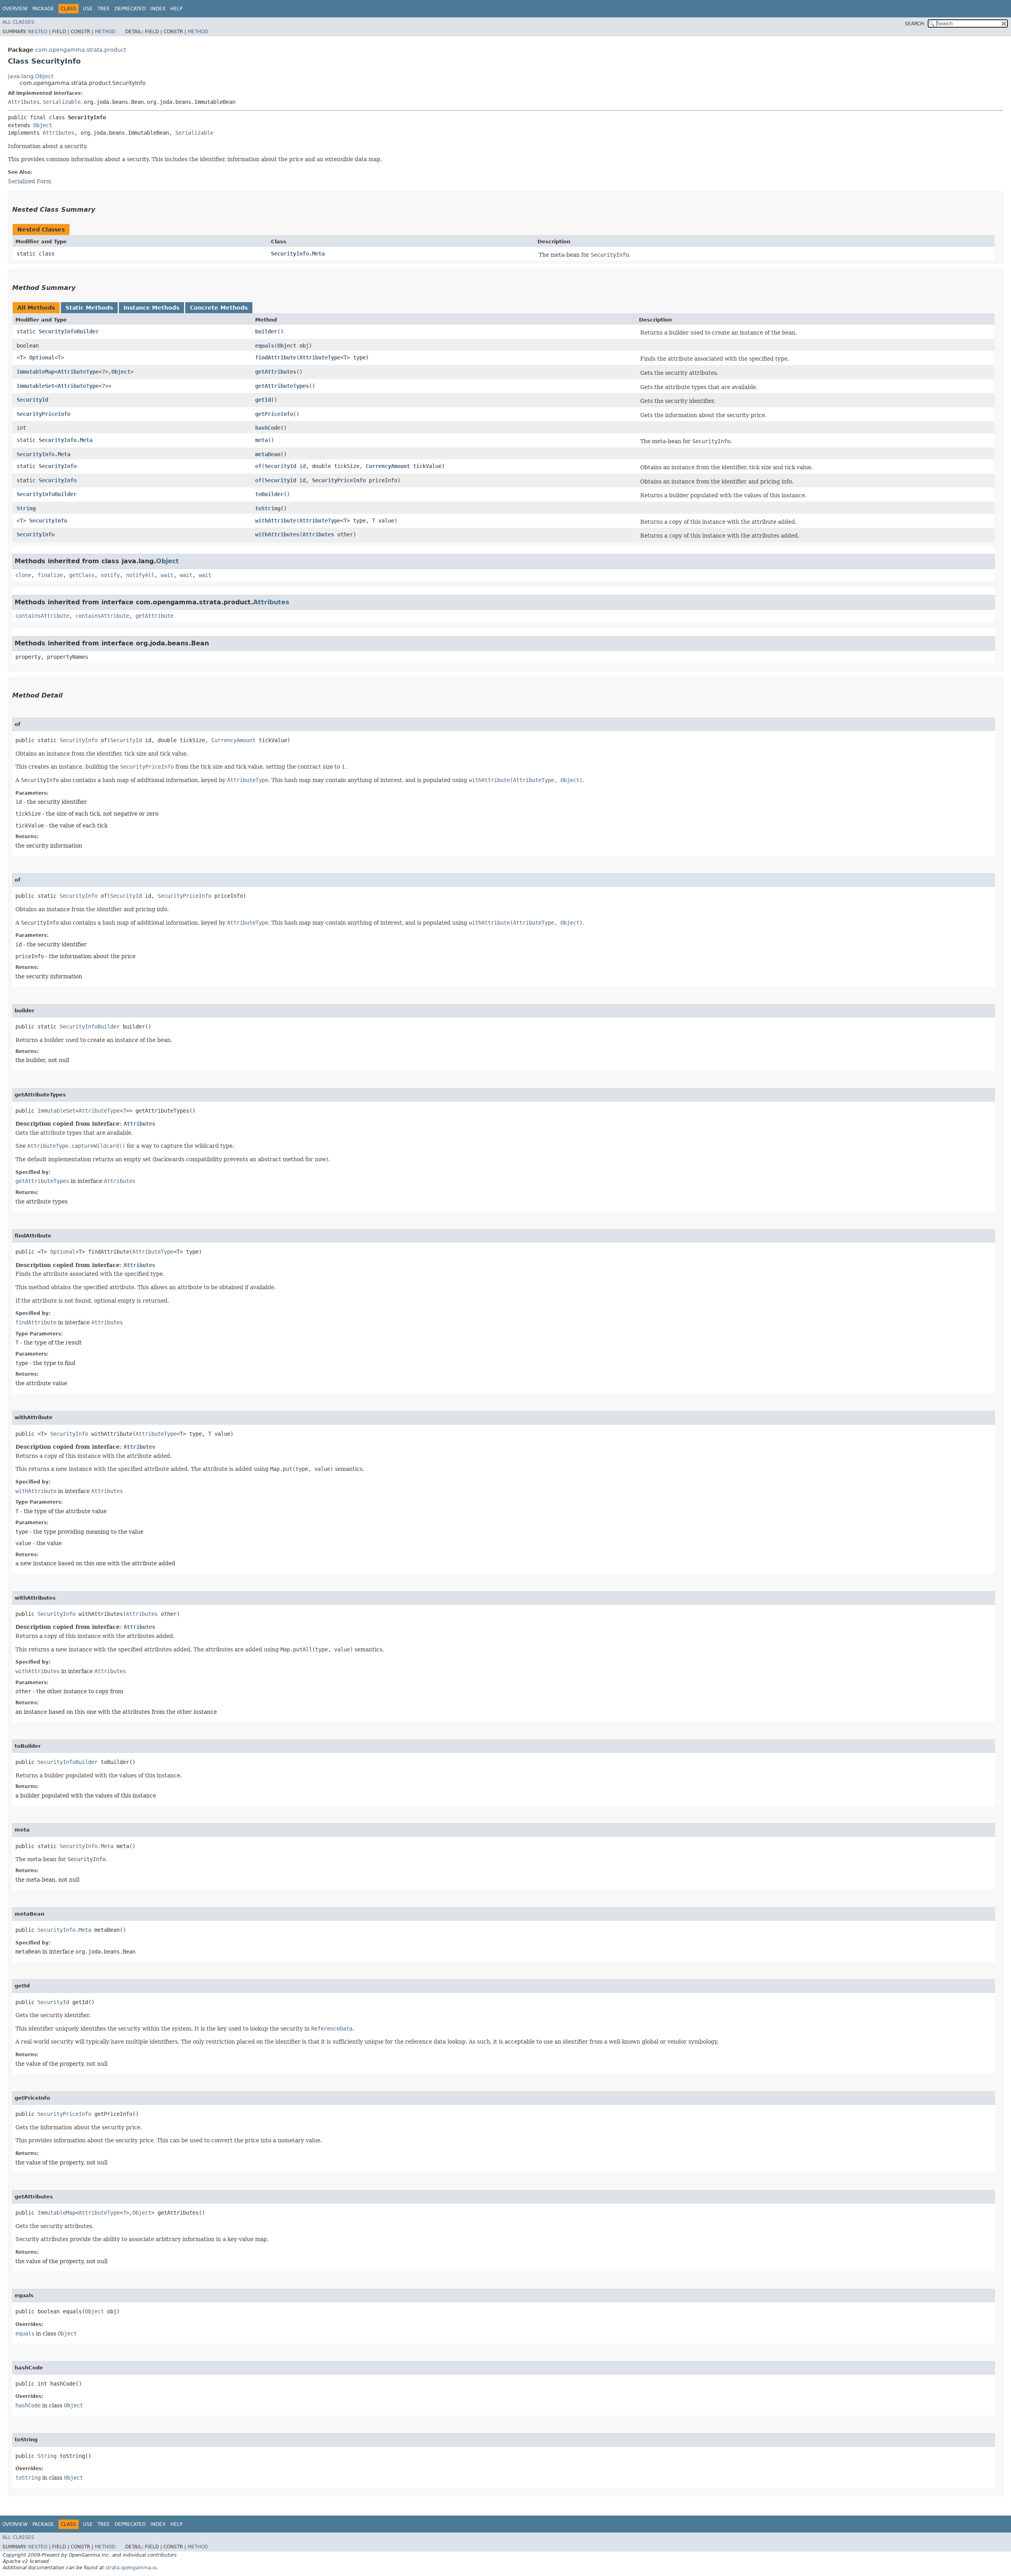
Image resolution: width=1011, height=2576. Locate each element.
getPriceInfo (274, 414)
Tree (104, 9)
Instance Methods (151, 308)
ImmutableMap (36, 372)
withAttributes (277, 534)
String (26, 508)
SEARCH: (915, 24)
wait (167, 575)
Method (105, 32)
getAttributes (276, 372)
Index (158, 9)
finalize (50, 575)
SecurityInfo (58, 466)
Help (176, 9)
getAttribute (154, 616)
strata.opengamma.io (131, 2568)
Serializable (62, 102)
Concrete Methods (219, 308)
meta (261, 440)
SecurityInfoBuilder (69, 331)
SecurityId (32, 400)
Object (43, 125)
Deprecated (130, 9)
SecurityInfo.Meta (298, 254)
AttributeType (320, 357)
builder (266, 331)
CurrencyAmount (388, 466)
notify (110, 575)
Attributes (24, 102)
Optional (42, 357)
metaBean (268, 454)
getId (263, 400)
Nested (38, 32)
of (258, 466)
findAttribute (276, 357)
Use (88, 9)
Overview (15, 9)
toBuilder (269, 494)
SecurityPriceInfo (43, 414)
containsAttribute (42, 616)
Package (43, 9)
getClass (82, 575)
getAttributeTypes (282, 386)
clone (23, 575)
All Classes (18, 22)
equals (265, 346)
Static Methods (89, 308)
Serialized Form (30, 181)
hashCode (268, 428)
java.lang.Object (31, 76)
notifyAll (140, 575)
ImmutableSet (36, 386)
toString (268, 508)
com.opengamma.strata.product (81, 50)
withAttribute (276, 521)
